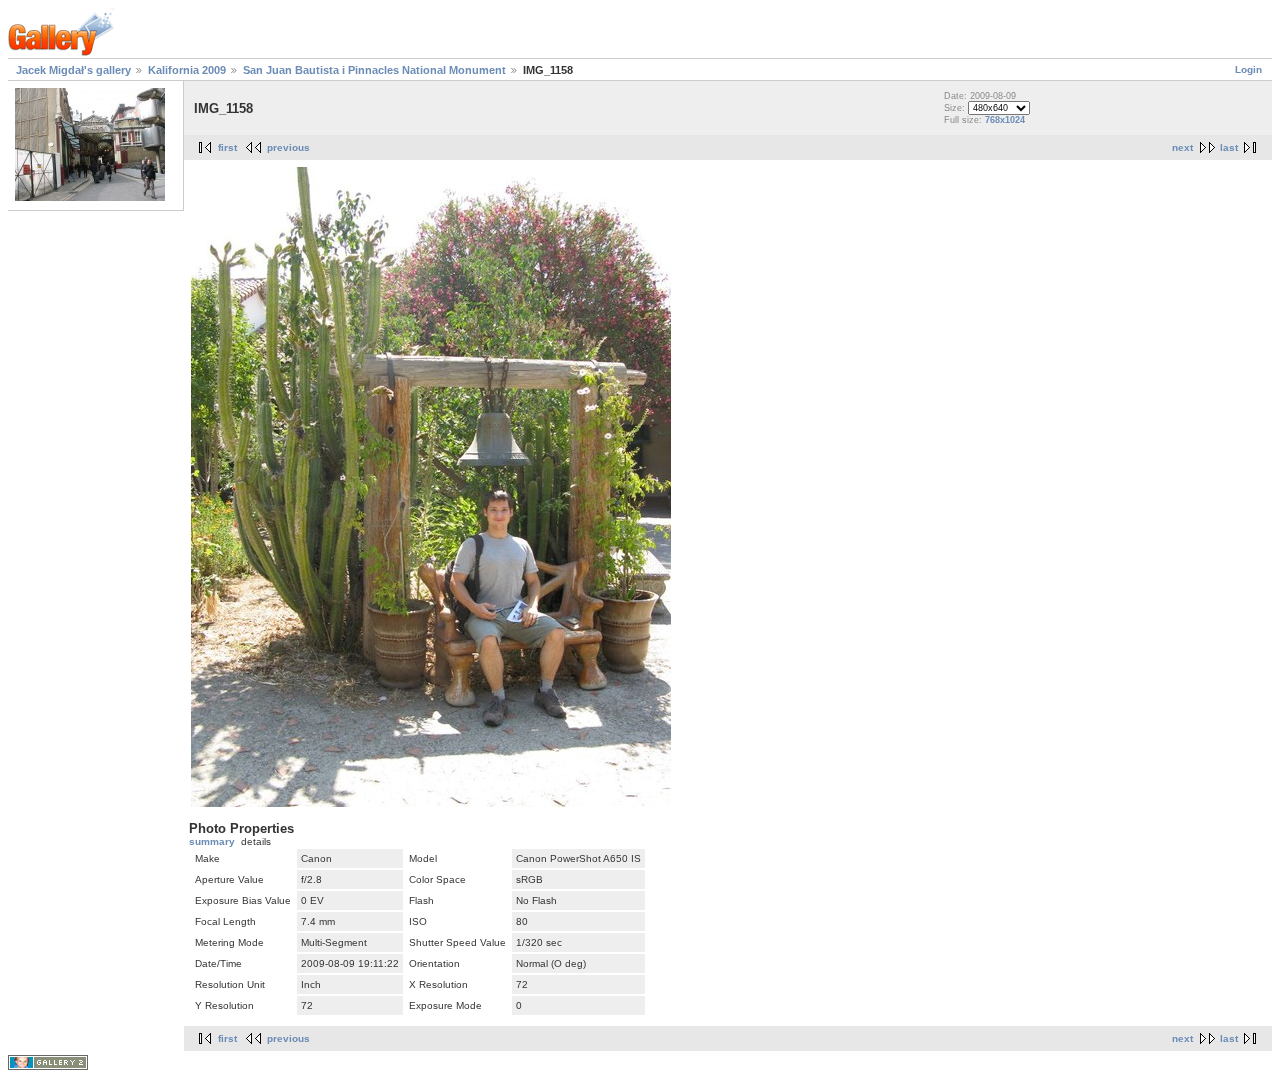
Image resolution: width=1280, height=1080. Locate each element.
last (1229, 147)
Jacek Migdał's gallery (73, 70)
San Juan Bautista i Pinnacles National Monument (374, 70)
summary (212, 841)
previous (288, 147)
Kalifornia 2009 (187, 70)
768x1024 (1005, 120)
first (227, 147)
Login (1248, 69)
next (1182, 147)
